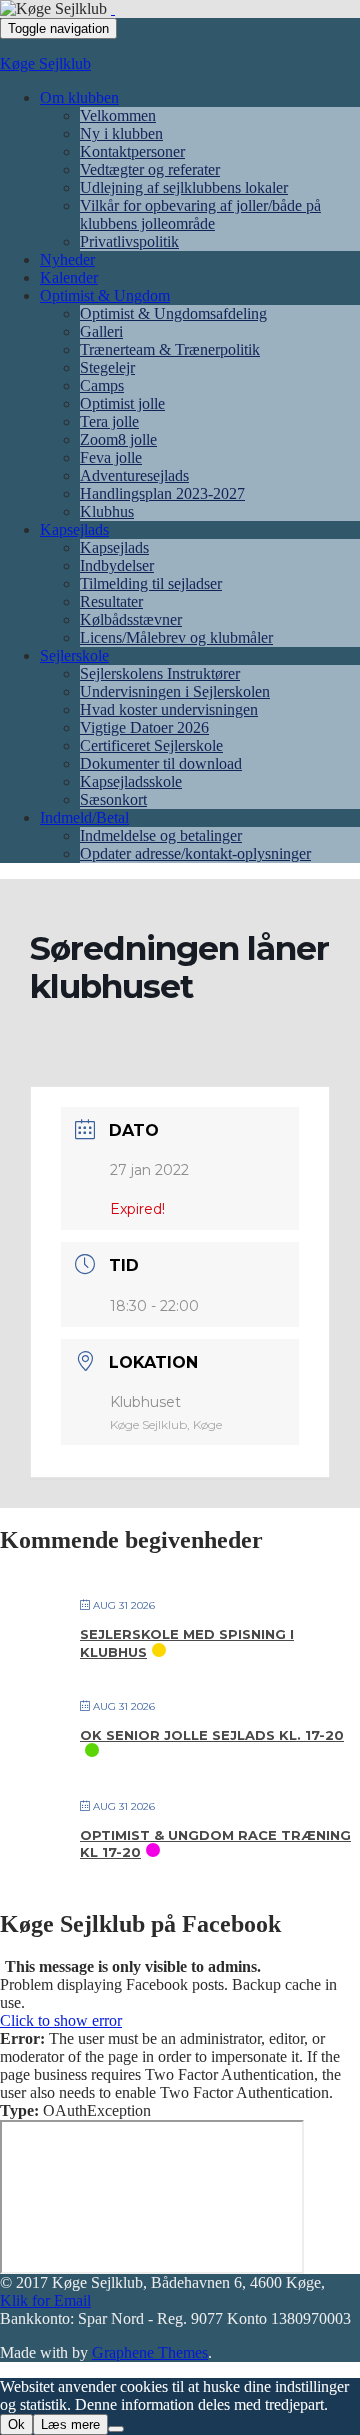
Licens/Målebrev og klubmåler (176, 637)
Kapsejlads (74, 529)
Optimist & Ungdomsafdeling (173, 313)
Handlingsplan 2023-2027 (162, 493)
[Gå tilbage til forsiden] (113, 8)
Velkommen (118, 115)
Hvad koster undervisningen (169, 709)
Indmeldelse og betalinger (161, 835)
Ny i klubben (121, 133)
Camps (102, 385)
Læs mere (70, 2424)
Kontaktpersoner (132, 151)
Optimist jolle (122, 403)
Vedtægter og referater (150, 169)
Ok (16, 2424)
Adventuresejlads (134, 475)
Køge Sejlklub (45, 63)
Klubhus (107, 511)
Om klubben (79, 97)
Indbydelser (117, 565)
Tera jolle (109, 421)
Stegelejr (107, 367)
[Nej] (116, 2429)
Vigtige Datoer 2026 (144, 727)
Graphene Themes (150, 2352)
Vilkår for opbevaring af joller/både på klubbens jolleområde (200, 214)
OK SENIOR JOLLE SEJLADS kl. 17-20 (212, 1735)
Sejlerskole (74, 655)
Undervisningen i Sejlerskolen (175, 691)
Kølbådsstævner (131, 619)
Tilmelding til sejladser (151, 583)
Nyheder (67, 259)
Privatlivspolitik (129, 241)
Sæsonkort (113, 799)
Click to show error (61, 2020)
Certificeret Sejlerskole (151, 745)
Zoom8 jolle (118, 439)
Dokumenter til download (161, 763)
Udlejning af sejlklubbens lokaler (184, 187)
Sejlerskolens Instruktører (160, 673)
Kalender (69, 277)
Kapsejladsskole (131, 781)
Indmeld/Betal (84, 817)
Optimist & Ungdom (105, 295)
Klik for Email (45, 2300)
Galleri (101, 331)
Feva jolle (111, 457)
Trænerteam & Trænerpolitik (170, 349)
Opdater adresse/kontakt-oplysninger (195, 853)
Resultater (111, 601)
